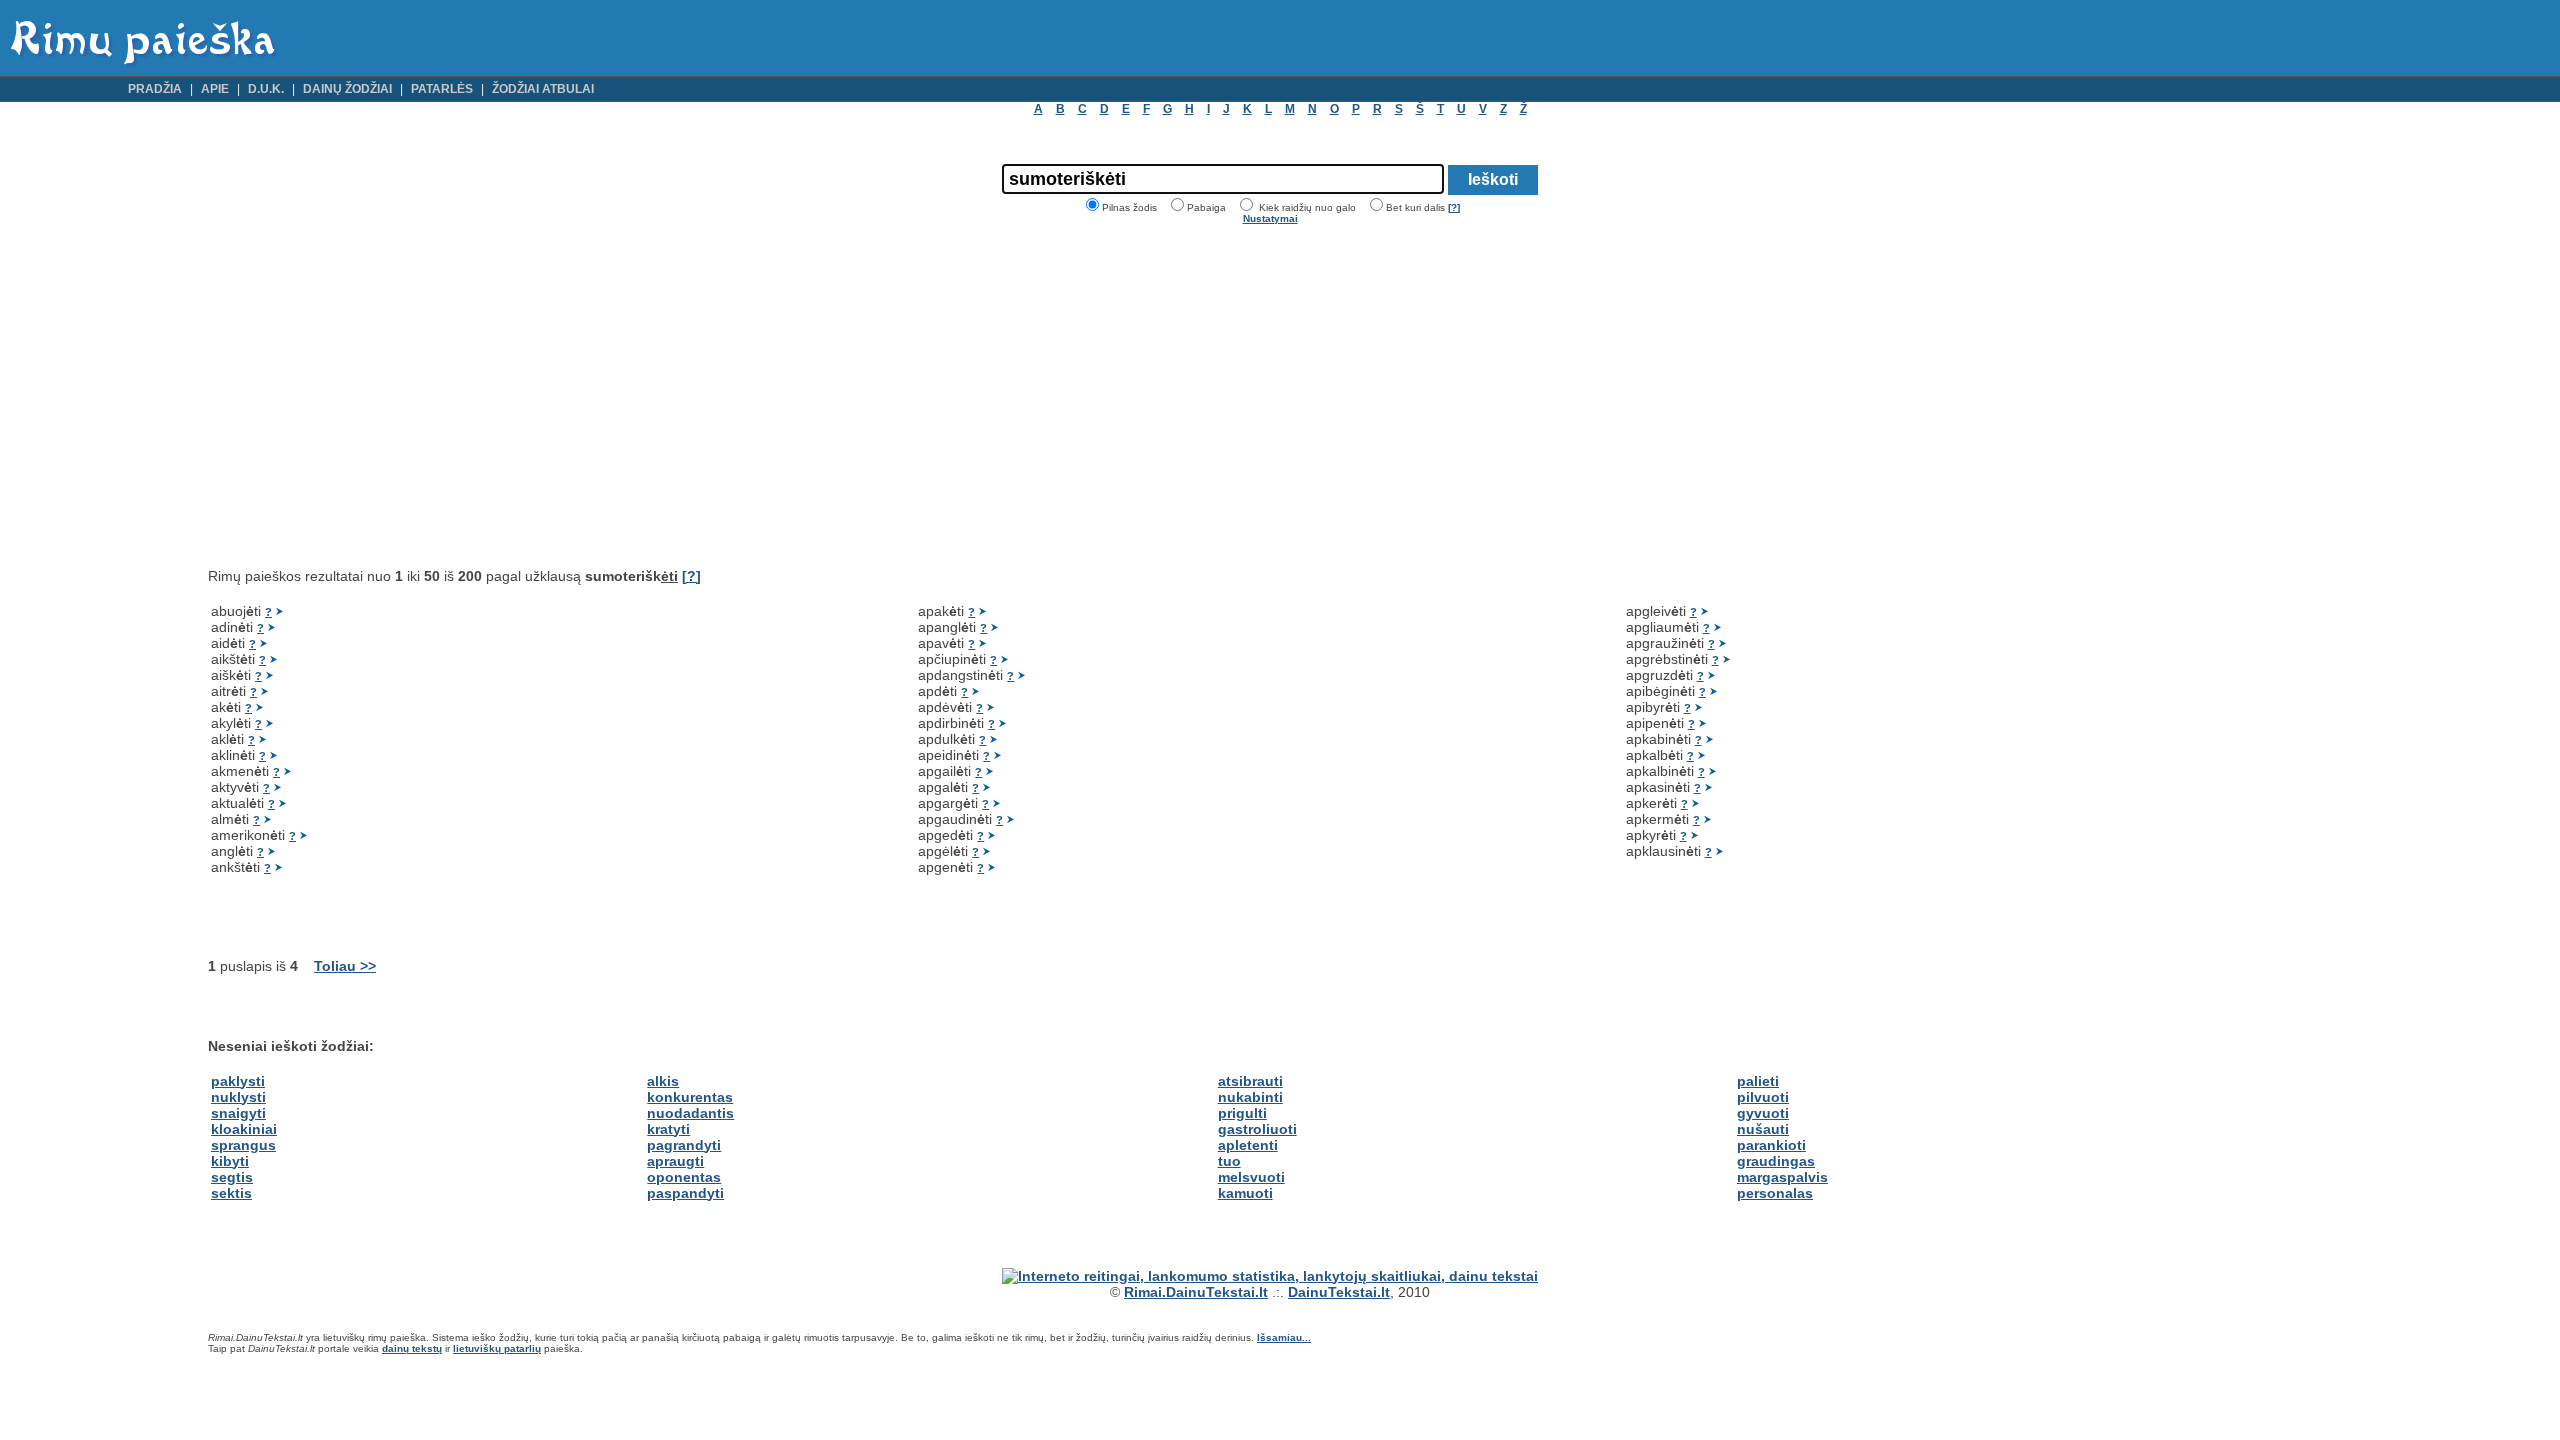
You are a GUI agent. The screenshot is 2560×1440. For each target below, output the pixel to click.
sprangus (243, 1145)
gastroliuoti (1257, 1129)
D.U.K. (266, 89)
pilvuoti (1763, 1097)
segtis (232, 1177)
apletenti (1248, 1145)
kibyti (230, 1161)
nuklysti (238, 1097)
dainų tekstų (412, 1348)
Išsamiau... (1284, 1337)
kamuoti (1245, 1193)
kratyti (668, 1129)
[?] (1454, 207)
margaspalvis (1782, 1177)
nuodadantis (690, 1113)
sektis (231, 1193)
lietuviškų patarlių (497, 1348)
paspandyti (685, 1193)
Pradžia (155, 89)
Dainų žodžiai (347, 89)
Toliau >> (345, 966)
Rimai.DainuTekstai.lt (1196, 1292)
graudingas (1776, 1161)
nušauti (1763, 1129)
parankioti (1771, 1145)
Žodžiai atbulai (543, 89)
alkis (663, 1081)
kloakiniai (244, 1129)
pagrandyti (684, 1145)
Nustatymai (1270, 218)
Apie (215, 89)
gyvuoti (1763, 1113)
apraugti (675, 1161)
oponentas (684, 1177)
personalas (1775, 1193)
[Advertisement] (376, 396)
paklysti (238, 1081)
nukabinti (1250, 1097)
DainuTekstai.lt (1339, 1292)
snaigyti (238, 1113)
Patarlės (442, 89)
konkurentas (690, 1097)
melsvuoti (1251, 1177)
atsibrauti (1250, 1081)
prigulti (1242, 1113)
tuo (1229, 1161)
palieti (1758, 1081)
